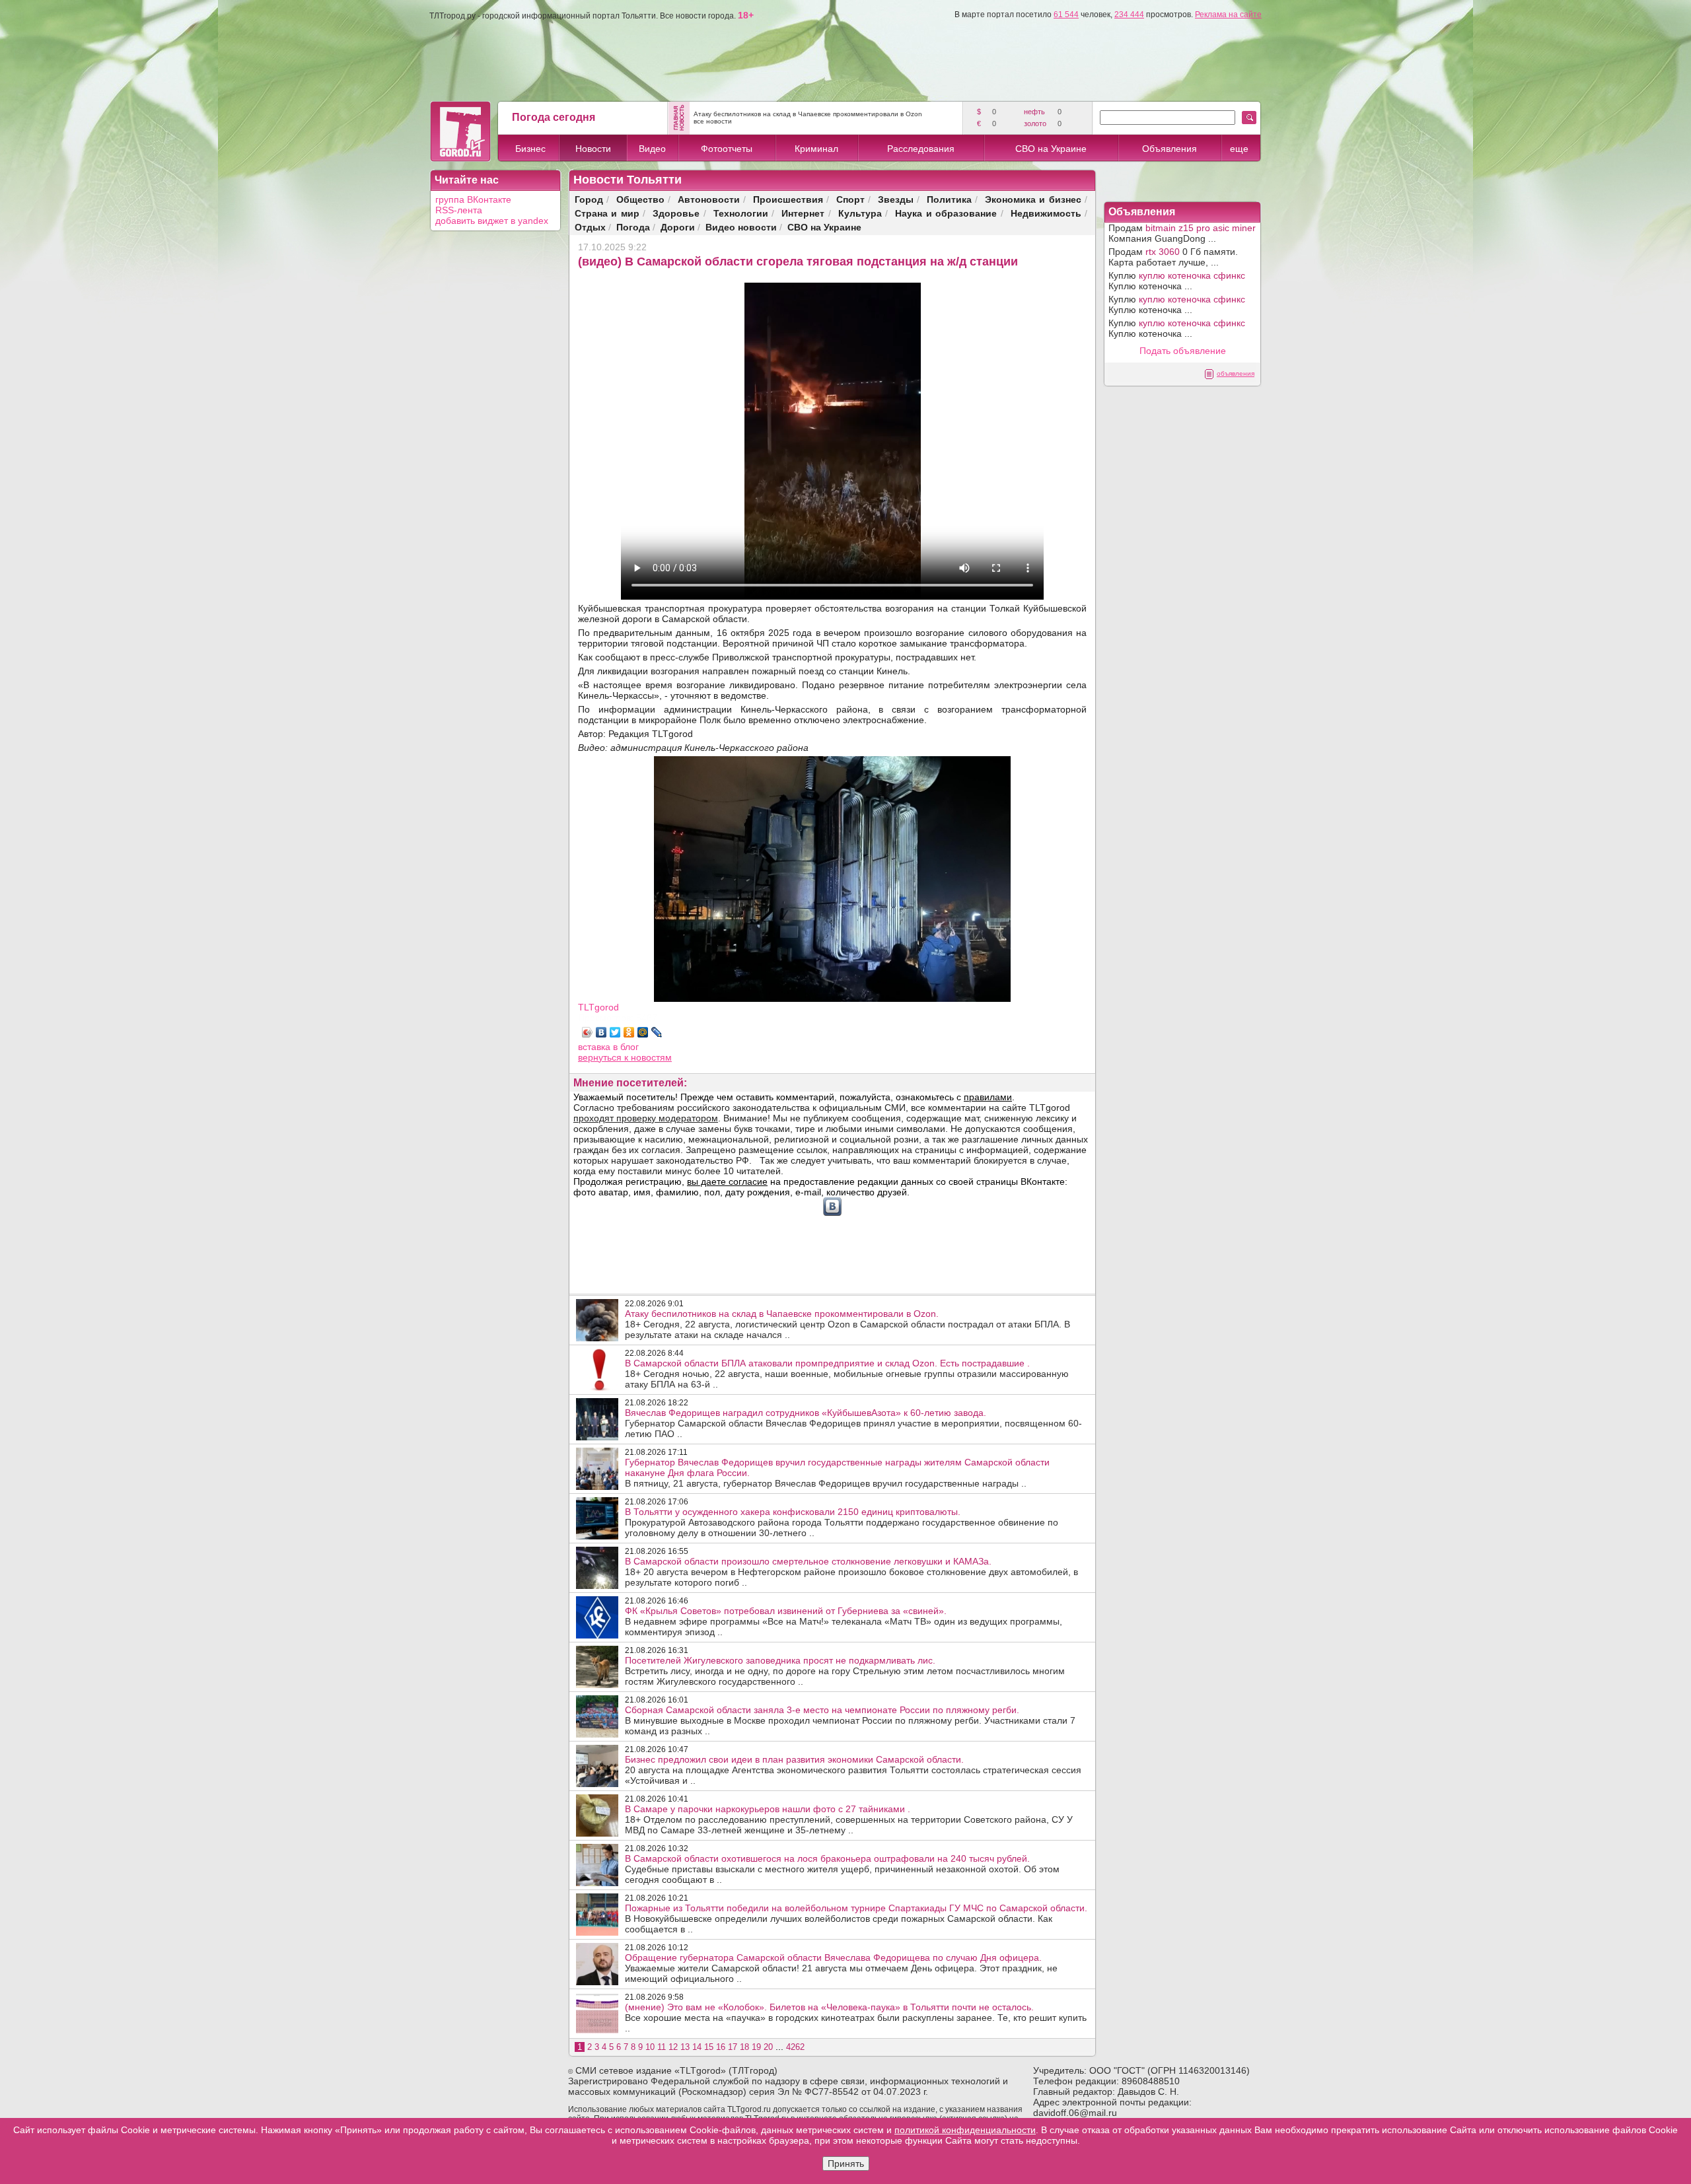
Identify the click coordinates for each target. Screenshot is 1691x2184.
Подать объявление (1183, 351)
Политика (949, 199)
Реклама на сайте (1228, 15)
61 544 (1066, 15)
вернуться (601, 1057)
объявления (1236, 373)
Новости (593, 149)
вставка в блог (608, 1047)
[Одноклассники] (629, 1032)
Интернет (803, 213)
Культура (860, 213)
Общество (640, 199)
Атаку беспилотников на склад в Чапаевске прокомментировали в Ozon (808, 114)
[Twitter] (615, 1032)
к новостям (648, 1057)
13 (685, 2047)
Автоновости (709, 199)
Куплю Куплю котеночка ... (1177, 281)
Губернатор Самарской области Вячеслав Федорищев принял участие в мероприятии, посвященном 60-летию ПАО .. (853, 1423)
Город (589, 199)
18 (744, 2047)
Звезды (896, 199)
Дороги (678, 227)
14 (697, 2047)
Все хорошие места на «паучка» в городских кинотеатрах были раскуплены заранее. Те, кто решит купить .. (856, 2018)
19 (756, 2047)
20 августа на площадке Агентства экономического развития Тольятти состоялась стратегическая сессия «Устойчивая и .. (853, 1770)
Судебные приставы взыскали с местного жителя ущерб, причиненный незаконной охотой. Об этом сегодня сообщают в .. (842, 1869)
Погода (633, 227)
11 (662, 2047)
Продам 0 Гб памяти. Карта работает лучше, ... (1173, 257)
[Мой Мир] (643, 1032)
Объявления (1169, 149)
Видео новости (741, 227)
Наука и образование (946, 213)
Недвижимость (1046, 213)
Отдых (590, 227)
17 (733, 2047)
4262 (795, 2047)
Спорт (850, 199)
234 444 (1129, 15)
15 (709, 2047)
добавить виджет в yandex (492, 221)
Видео (652, 149)
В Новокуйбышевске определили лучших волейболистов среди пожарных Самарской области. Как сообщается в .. (856, 1919)
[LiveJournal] (657, 1032)
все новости (713, 121)
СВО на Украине (1051, 149)
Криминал (816, 149)
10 (650, 2047)
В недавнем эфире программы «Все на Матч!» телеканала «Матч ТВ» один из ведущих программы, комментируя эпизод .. (844, 1621)
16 (721, 2047)
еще (1239, 149)
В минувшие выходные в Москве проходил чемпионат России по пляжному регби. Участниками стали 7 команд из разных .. (850, 1720)
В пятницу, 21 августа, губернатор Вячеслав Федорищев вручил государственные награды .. (837, 1473)
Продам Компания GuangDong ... (1182, 233)
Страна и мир (607, 213)
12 (673, 2047)
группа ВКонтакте (473, 199)
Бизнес (530, 149)
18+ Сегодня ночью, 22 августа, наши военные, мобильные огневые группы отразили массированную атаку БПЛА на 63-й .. (847, 1374)
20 (768, 2047)
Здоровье (676, 213)
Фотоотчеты (727, 149)
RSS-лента (459, 210)
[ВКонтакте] (601, 1032)
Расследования (921, 149)
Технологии (741, 213)
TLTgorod (598, 1007)
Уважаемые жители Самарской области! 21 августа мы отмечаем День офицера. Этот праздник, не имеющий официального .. (841, 1968)
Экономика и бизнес (1033, 199)
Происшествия (788, 199)
